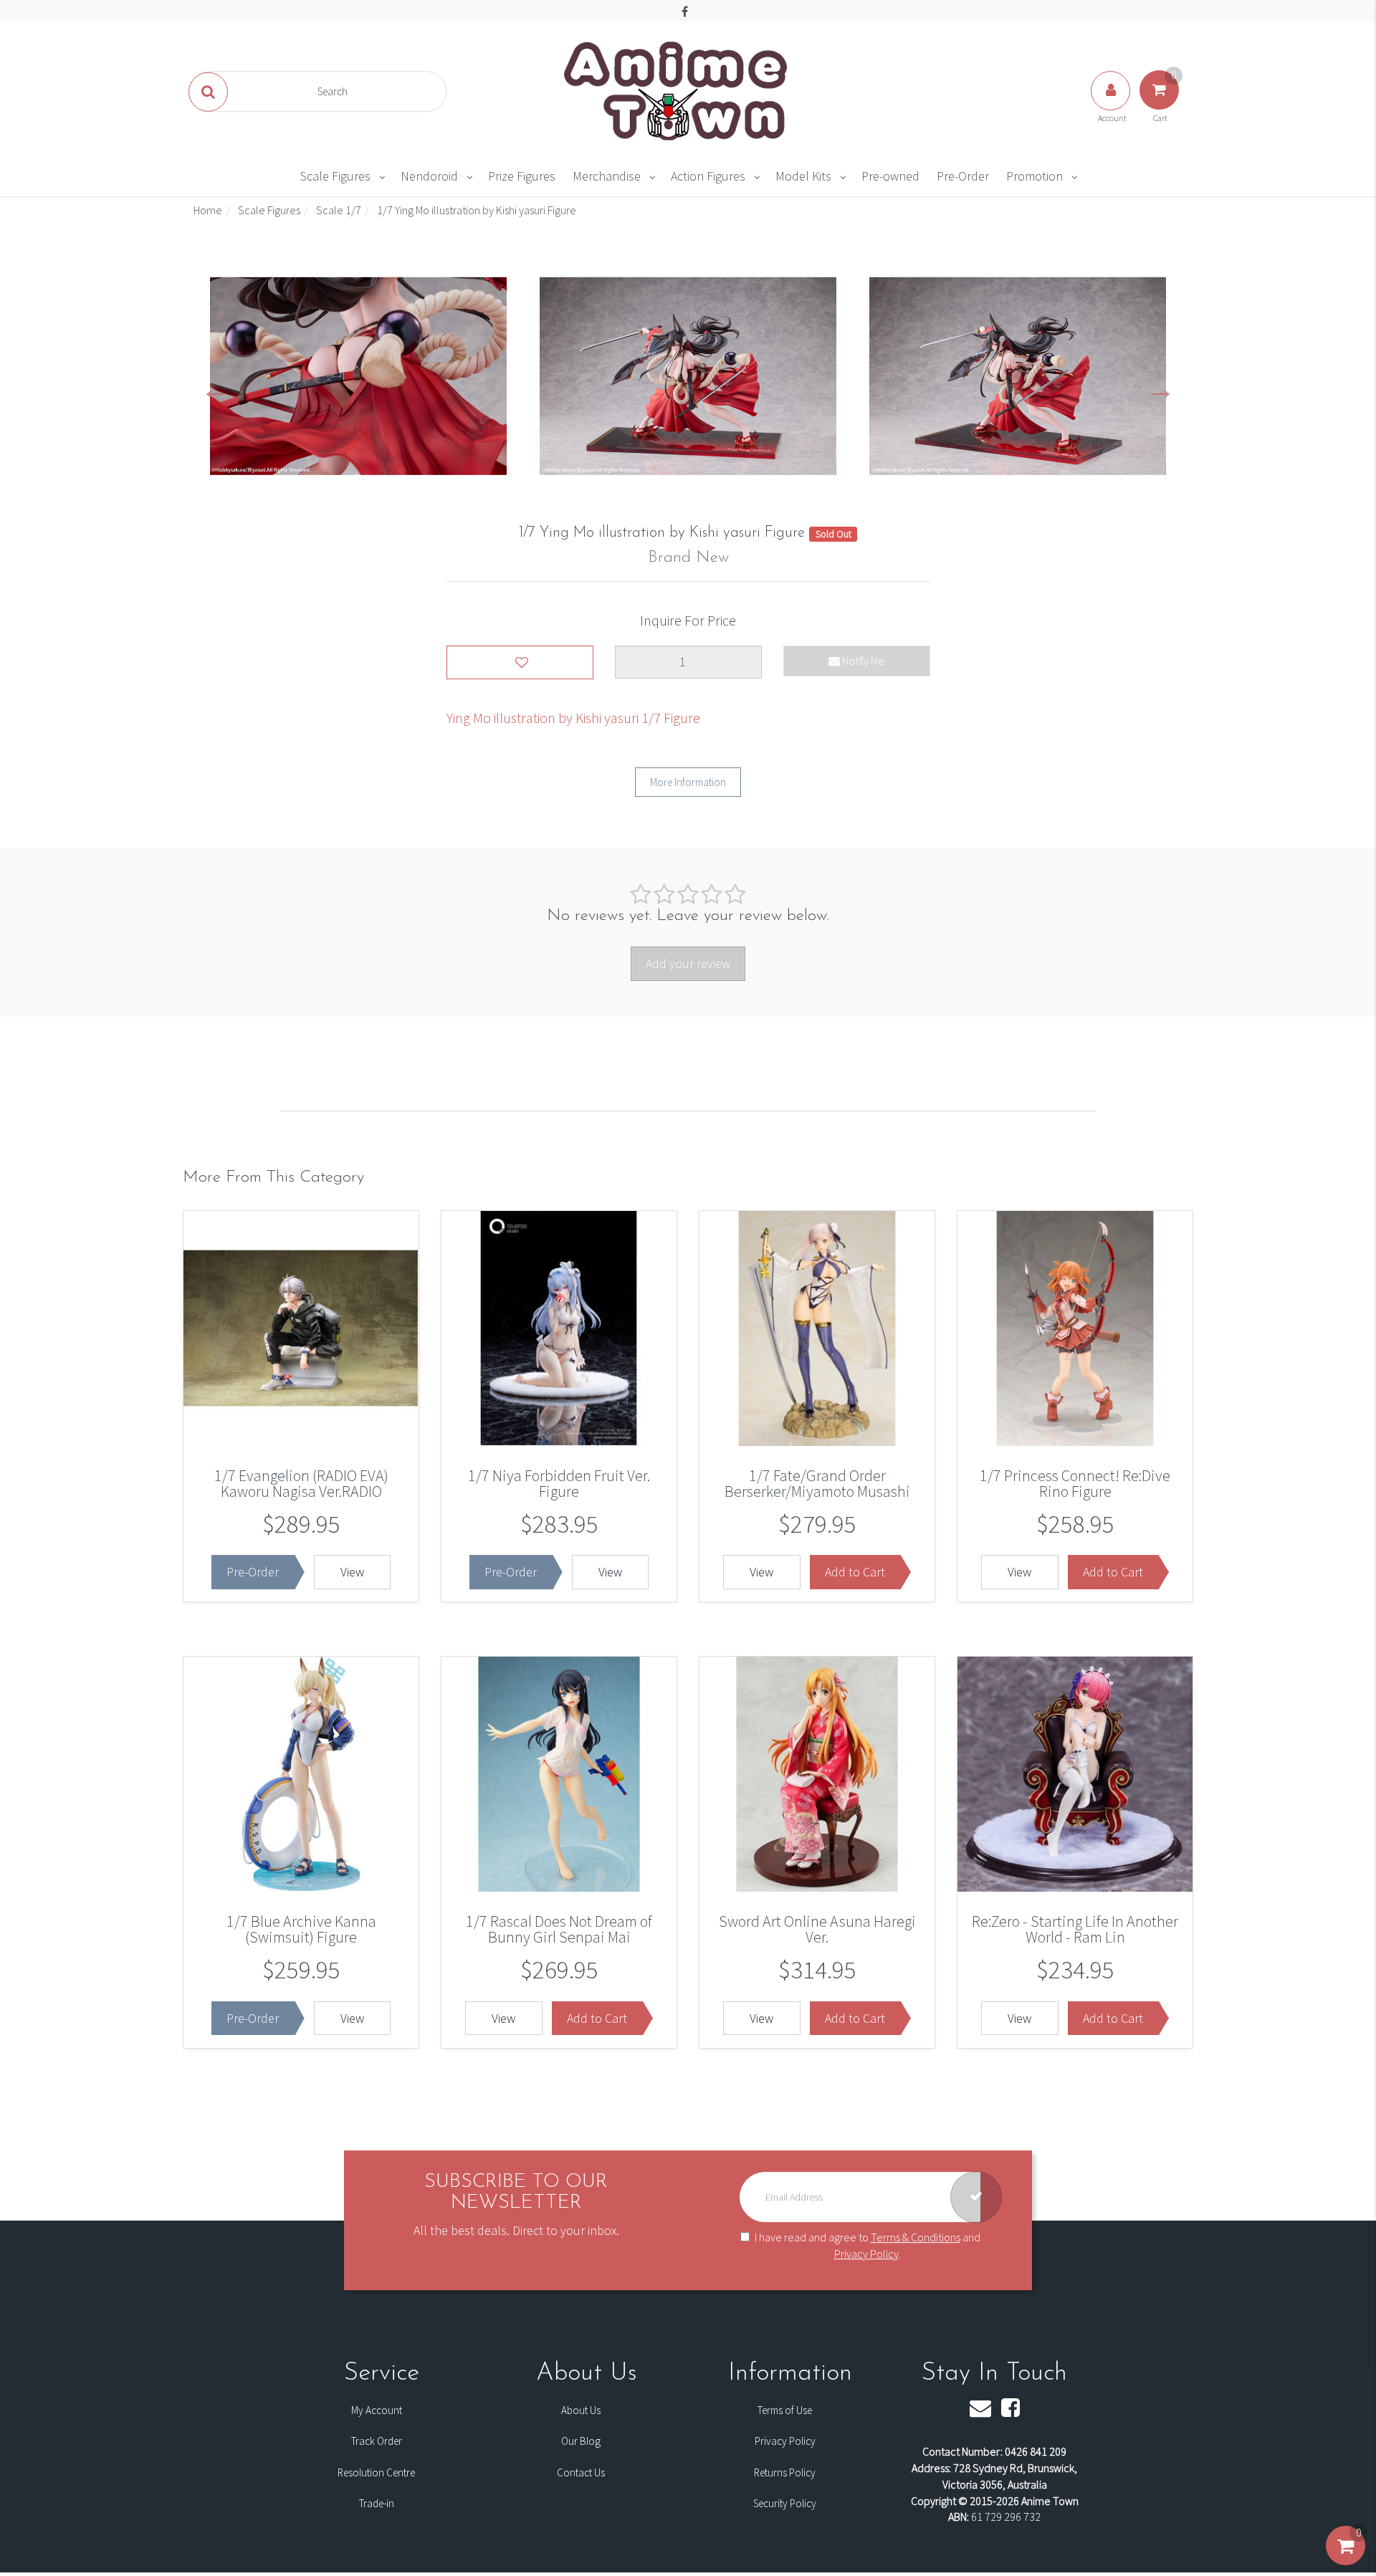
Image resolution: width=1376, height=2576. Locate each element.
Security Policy (785, 2503)
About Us (581, 2410)
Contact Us (581, 2472)
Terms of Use (785, 2410)
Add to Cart (855, 1572)
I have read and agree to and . (868, 2245)
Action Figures (708, 176)
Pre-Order (963, 176)
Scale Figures (335, 176)
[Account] (1112, 105)
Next (1161, 388)
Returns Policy (785, 2472)
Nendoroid (429, 176)
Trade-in (377, 2503)
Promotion (1035, 176)
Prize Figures (522, 176)
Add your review (688, 963)
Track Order (377, 2441)
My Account (377, 2410)
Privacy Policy (866, 2254)
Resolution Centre (376, 2472)
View (352, 1572)
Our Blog (581, 2441)
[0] (1346, 2560)
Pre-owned (890, 176)
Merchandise (607, 176)
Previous (215, 388)
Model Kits (803, 176)
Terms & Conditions (916, 2237)
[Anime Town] (677, 90)
